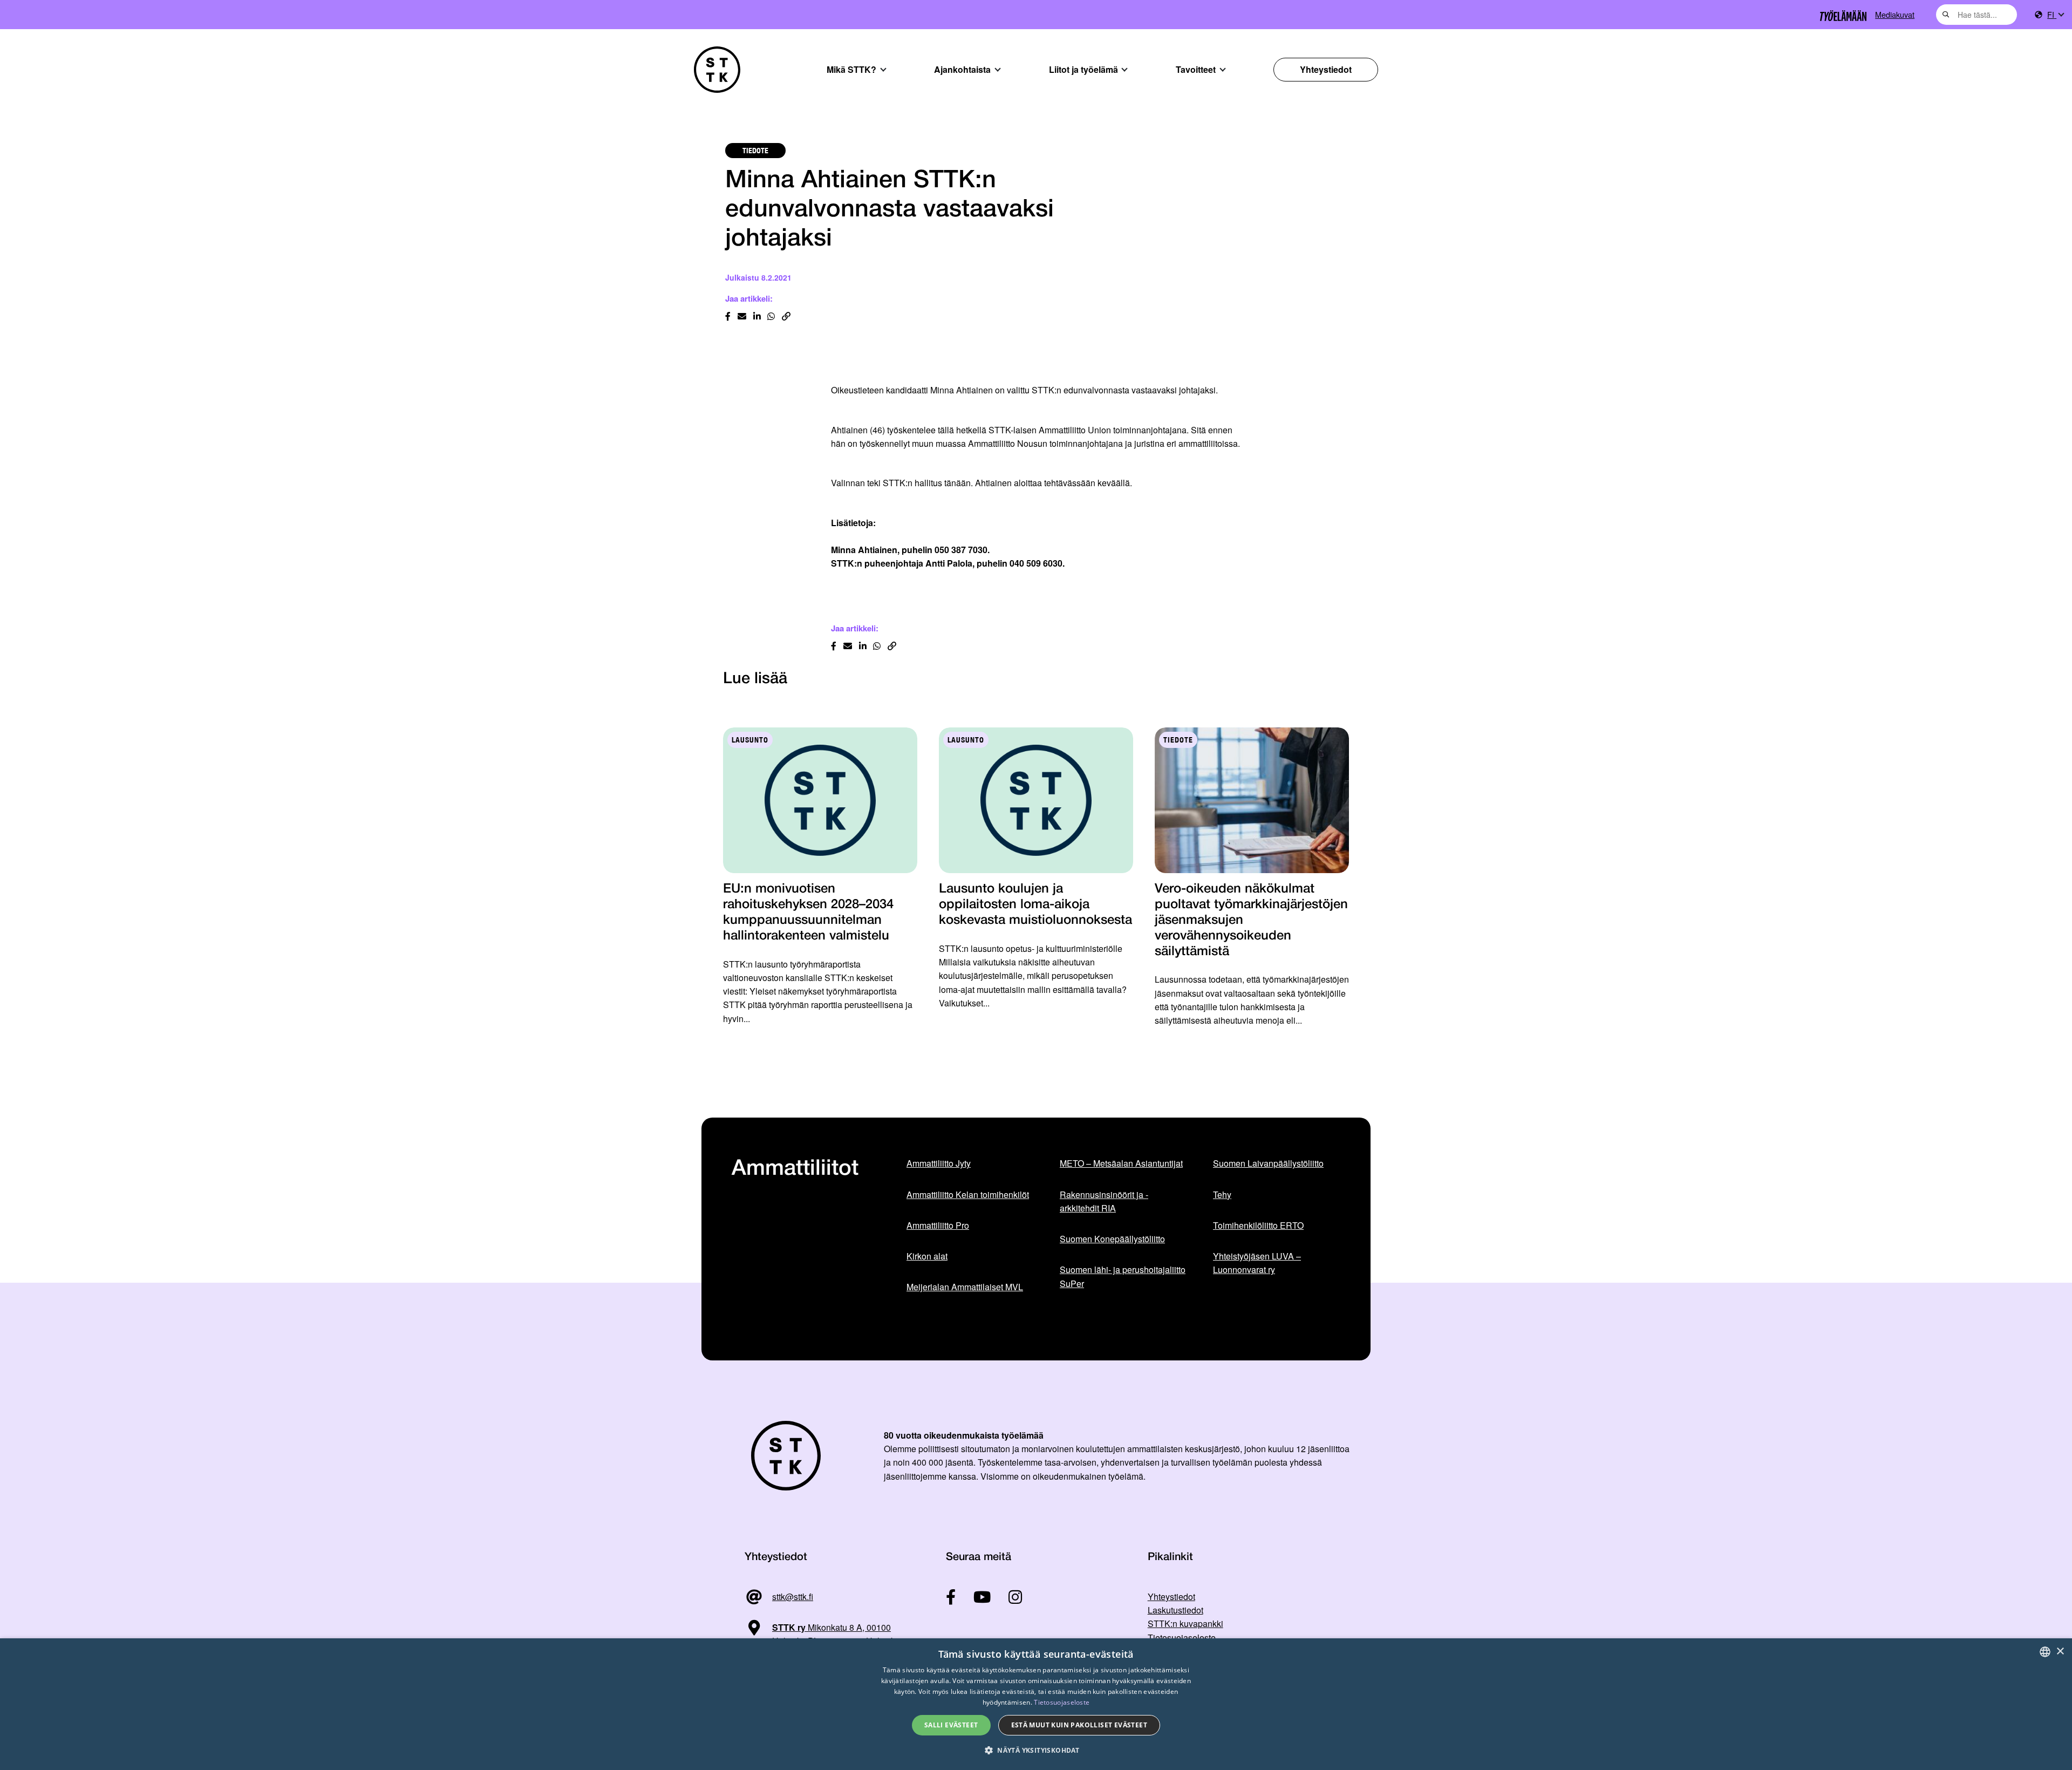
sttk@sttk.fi (793, 1597)
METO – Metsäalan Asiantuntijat (1121, 1163)
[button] (1036, 1750)
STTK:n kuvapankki (1185, 1623)
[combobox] (1976, 15)
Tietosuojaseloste (1182, 1638)
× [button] (2060, 1652)
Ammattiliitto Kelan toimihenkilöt (968, 1194)
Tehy (1222, 1194)
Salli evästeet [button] (951, 1725)
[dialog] (1036, 1704)
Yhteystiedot (1326, 69)
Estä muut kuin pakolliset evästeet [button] (1079, 1725)
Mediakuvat (1895, 14)
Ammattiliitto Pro (938, 1225)
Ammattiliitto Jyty (939, 1163)
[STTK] (717, 70)
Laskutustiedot (1175, 1610)
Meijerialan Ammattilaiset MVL (965, 1287)
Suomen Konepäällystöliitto (1112, 1239)
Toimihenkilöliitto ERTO (1258, 1225)
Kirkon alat (927, 1256)
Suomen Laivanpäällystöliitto (1268, 1163)
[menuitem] (2055, 15)
